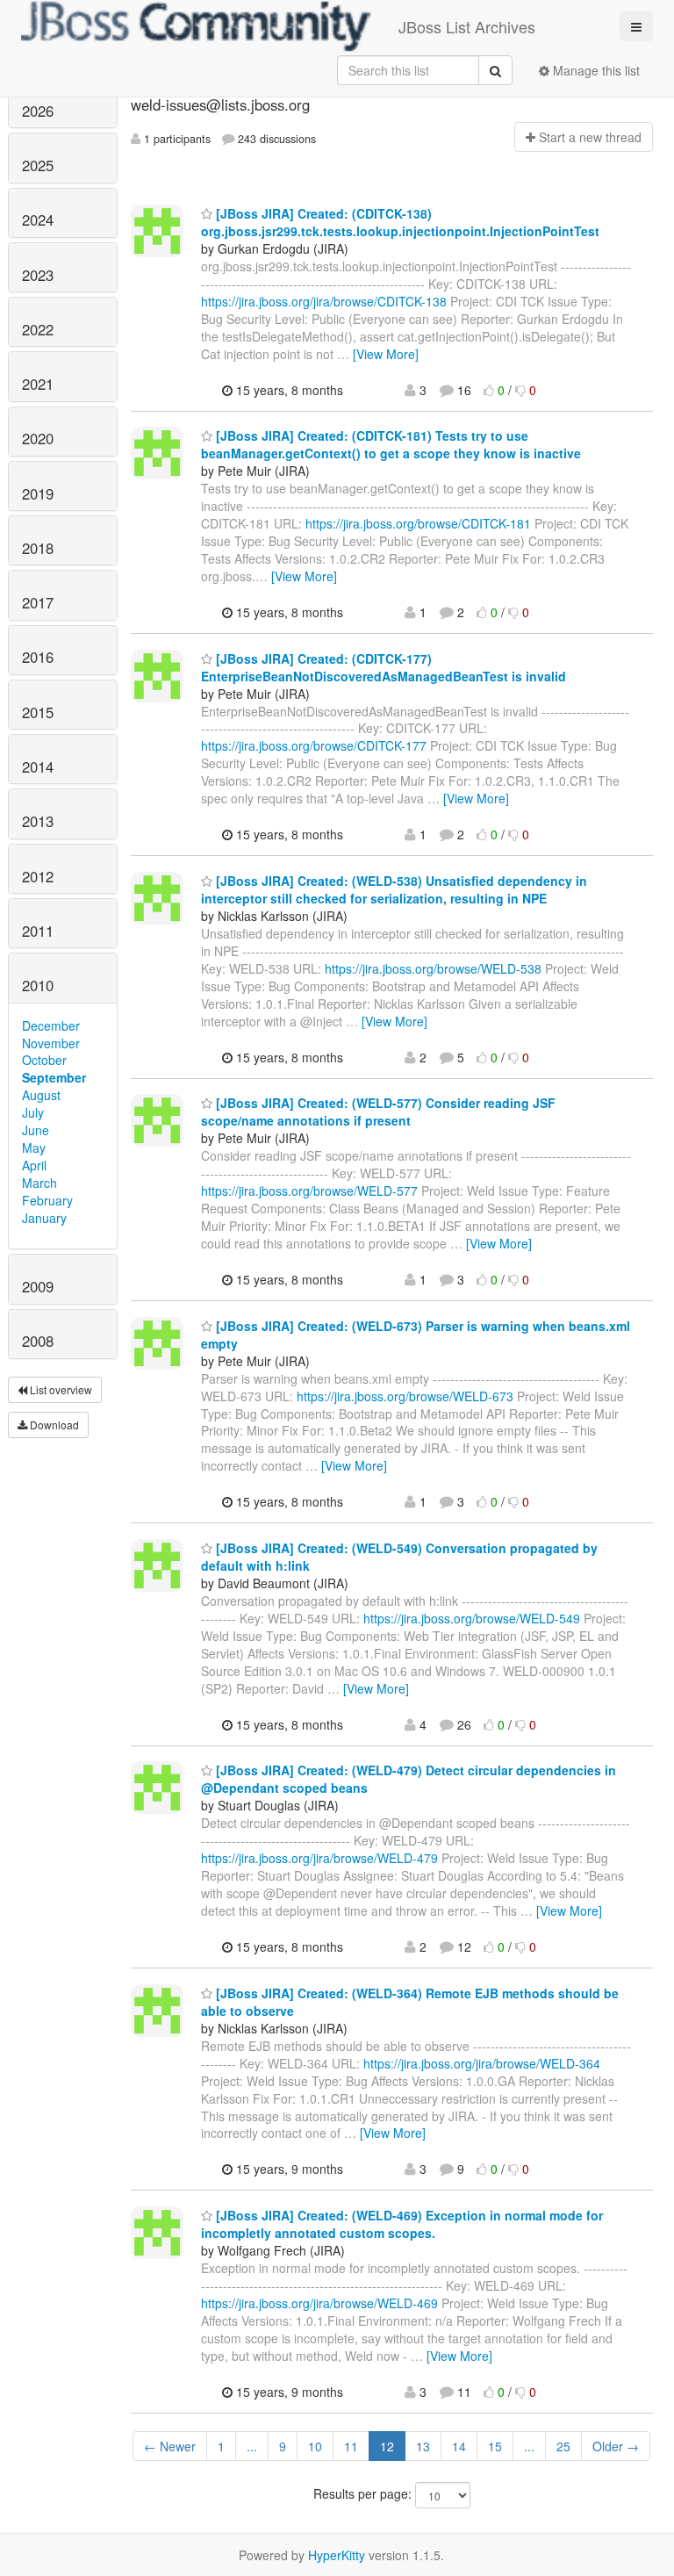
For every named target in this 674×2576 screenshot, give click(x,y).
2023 (38, 275)
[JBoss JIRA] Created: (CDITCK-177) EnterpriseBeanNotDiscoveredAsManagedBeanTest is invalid (384, 667)
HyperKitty (337, 2555)
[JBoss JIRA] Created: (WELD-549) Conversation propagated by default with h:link (399, 1557)
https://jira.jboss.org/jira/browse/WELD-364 (482, 2063)
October (44, 1060)
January (44, 1218)
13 (423, 2446)
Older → (616, 2446)
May (34, 1148)
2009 (38, 1286)
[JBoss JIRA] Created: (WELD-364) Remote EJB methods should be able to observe (410, 2002)
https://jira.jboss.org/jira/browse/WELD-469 (319, 2303)
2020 (38, 438)
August (41, 1095)
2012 (38, 876)
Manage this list (595, 70)
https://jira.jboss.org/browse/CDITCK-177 (314, 745)
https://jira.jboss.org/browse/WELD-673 (405, 1396)
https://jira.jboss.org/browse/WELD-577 (309, 1191)
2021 (38, 384)
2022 (38, 329)
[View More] (386, 354)
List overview (60, 1389)
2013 (38, 821)
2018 (38, 548)
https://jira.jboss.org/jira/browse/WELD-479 (319, 1858)
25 (563, 2446)
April (34, 1165)
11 (351, 2446)
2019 (38, 493)
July (33, 1112)
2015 (38, 712)
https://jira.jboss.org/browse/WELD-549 (472, 1618)
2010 (38, 985)
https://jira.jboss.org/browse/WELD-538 (433, 968)
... (252, 2446)
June (36, 1130)
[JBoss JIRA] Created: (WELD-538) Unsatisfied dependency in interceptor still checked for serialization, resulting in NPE (394, 889)
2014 (38, 766)
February (47, 1200)
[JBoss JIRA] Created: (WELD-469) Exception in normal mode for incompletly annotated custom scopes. (402, 2224)
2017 (38, 602)
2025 (38, 165)
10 (315, 2446)
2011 (38, 931)
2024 (38, 219)
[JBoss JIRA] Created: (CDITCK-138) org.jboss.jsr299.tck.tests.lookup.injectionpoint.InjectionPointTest (400, 222)
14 (459, 2446)
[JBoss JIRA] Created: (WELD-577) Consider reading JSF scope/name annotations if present (378, 1112)
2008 (38, 1341)
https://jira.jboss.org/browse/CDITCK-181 (418, 523)
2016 (38, 657)
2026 (38, 111)
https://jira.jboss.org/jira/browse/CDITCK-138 (324, 301)
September (54, 1077)
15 (495, 2446)
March (39, 1183)
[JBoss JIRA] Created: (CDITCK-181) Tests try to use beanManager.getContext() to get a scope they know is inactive (391, 444)
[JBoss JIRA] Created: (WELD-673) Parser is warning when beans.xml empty (416, 1335)
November (51, 1043)
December (51, 1025)
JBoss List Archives (467, 26)
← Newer (170, 2446)
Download (53, 1425)
